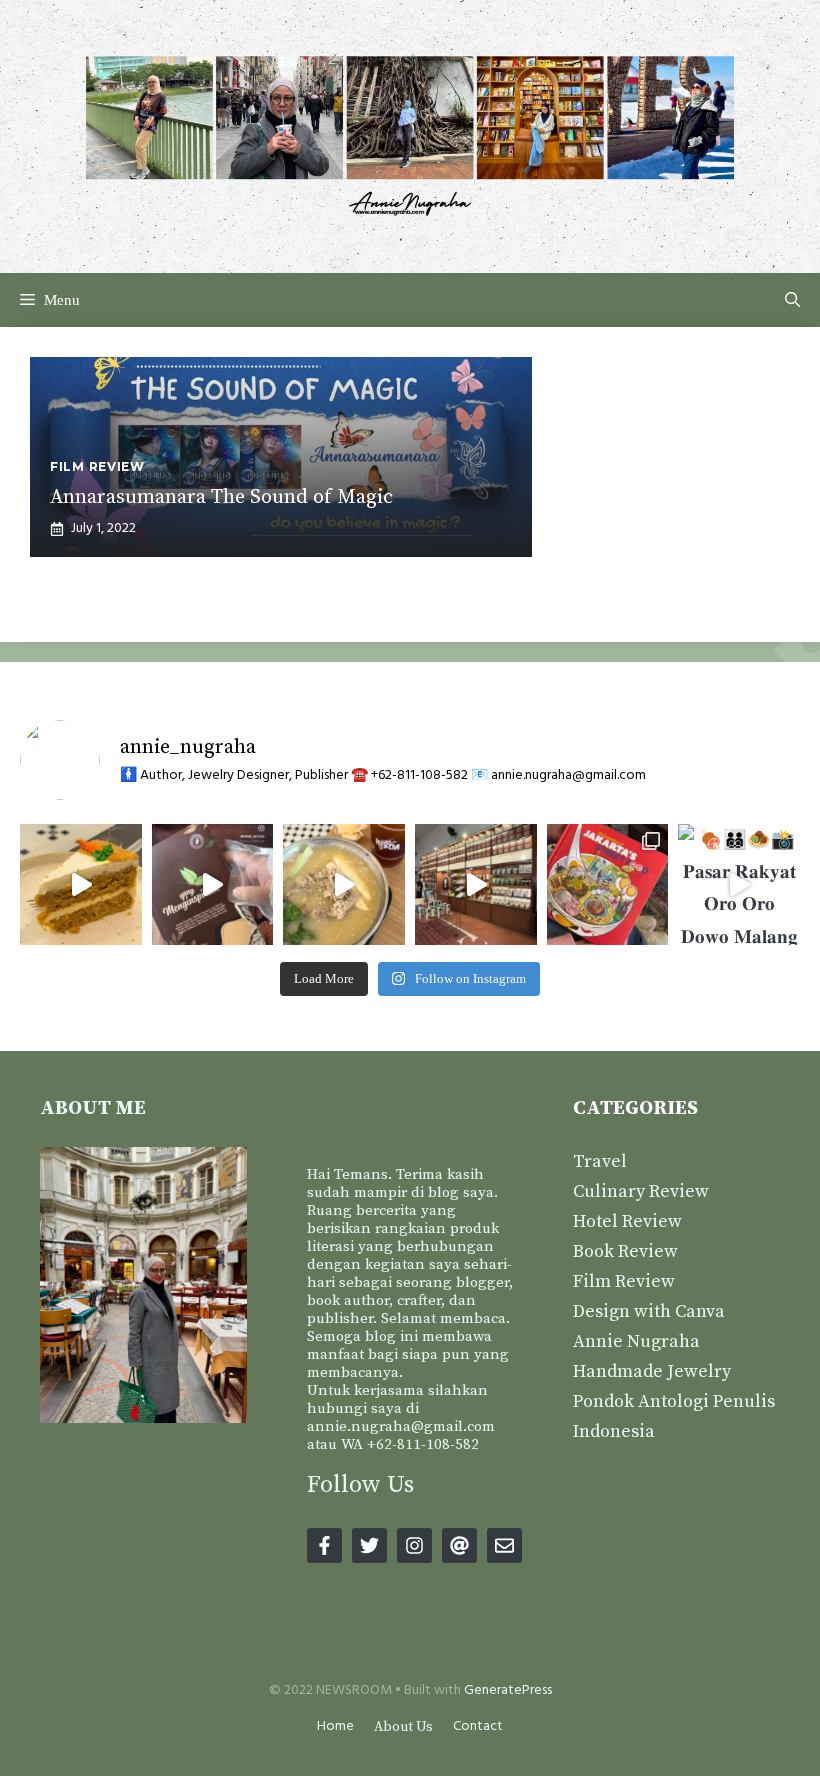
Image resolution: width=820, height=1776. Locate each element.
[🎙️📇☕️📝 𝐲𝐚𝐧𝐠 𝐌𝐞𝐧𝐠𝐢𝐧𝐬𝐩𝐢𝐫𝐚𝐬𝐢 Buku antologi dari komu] (213, 885)
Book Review (625, 1251)
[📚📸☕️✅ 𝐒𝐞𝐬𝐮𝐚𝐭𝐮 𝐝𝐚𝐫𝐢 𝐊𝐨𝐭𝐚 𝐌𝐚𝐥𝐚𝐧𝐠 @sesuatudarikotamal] (476, 885)
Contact (478, 1726)
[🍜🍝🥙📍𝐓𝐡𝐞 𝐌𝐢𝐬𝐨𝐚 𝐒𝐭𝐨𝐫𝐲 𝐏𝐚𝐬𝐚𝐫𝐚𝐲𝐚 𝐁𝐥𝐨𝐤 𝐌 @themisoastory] (344, 885)
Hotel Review (627, 1221)
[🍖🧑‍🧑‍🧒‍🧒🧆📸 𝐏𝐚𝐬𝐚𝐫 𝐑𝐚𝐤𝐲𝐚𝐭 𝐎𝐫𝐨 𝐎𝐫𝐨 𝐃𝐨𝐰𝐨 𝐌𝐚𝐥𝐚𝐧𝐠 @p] (739, 885)
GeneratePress (508, 1690)
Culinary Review (641, 1191)
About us (403, 1727)
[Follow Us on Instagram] (414, 1545)
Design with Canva (649, 1311)
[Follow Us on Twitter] (369, 1545)
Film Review (624, 1281)
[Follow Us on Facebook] (324, 1545)
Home (335, 1726)
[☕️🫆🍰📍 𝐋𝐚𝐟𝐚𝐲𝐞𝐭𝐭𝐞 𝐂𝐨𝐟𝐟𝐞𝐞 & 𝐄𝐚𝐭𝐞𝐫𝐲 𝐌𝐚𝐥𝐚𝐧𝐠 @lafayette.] (81, 885)
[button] (792, 300)
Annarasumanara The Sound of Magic (221, 497)
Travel (600, 1161)
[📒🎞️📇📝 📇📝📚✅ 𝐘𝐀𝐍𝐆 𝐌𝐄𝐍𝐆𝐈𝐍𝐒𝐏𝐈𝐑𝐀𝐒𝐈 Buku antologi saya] (608, 885)
